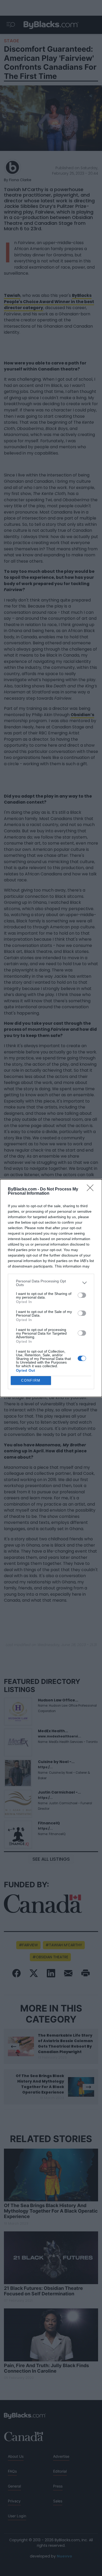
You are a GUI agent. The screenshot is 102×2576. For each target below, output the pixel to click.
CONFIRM (31, 1380)
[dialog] (51, 1288)
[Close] (92, 1189)
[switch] (82, 1295)
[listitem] (51, 1283)
